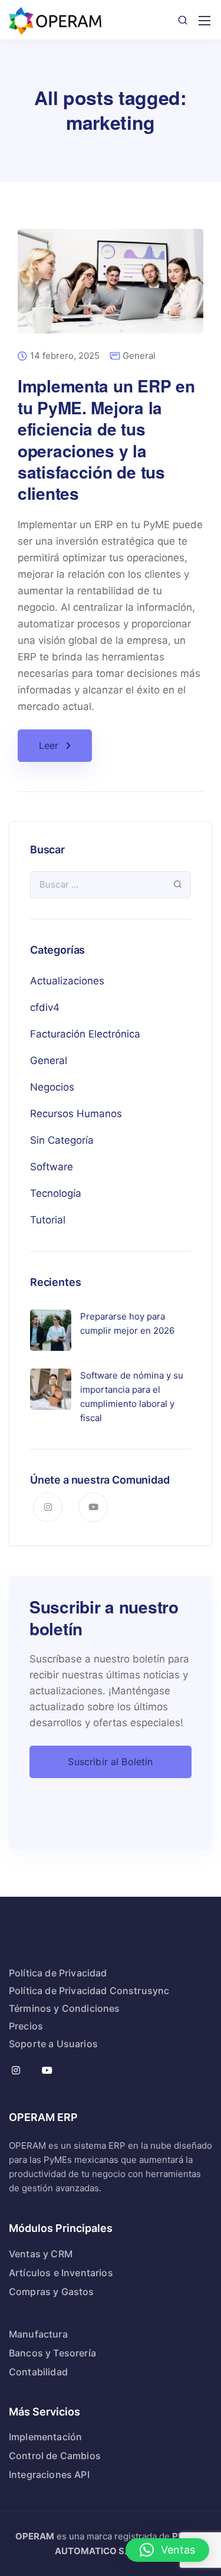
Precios (26, 2026)
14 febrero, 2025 (65, 356)
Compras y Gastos (52, 2292)
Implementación (45, 2437)
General (139, 356)
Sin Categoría (62, 1140)
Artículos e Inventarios (61, 2273)
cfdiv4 (45, 1007)
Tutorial (48, 1220)
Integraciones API (49, 2474)
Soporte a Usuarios (53, 2044)
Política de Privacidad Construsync (89, 1991)
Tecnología (56, 1193)
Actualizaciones (67, 981)
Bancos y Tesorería (52, 2353)
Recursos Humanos (76, 1114)
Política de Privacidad (58, 1973)
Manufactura (38, 2334)
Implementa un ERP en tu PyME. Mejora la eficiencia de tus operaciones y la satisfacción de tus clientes (106, 439)
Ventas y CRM (41, 2254)
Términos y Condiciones (65, 2008)
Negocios (52, 1087)
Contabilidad (38, 2372)
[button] (167, 2550)
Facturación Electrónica (85, 1034)
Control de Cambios (55, 2456)
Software (52, 1167)
